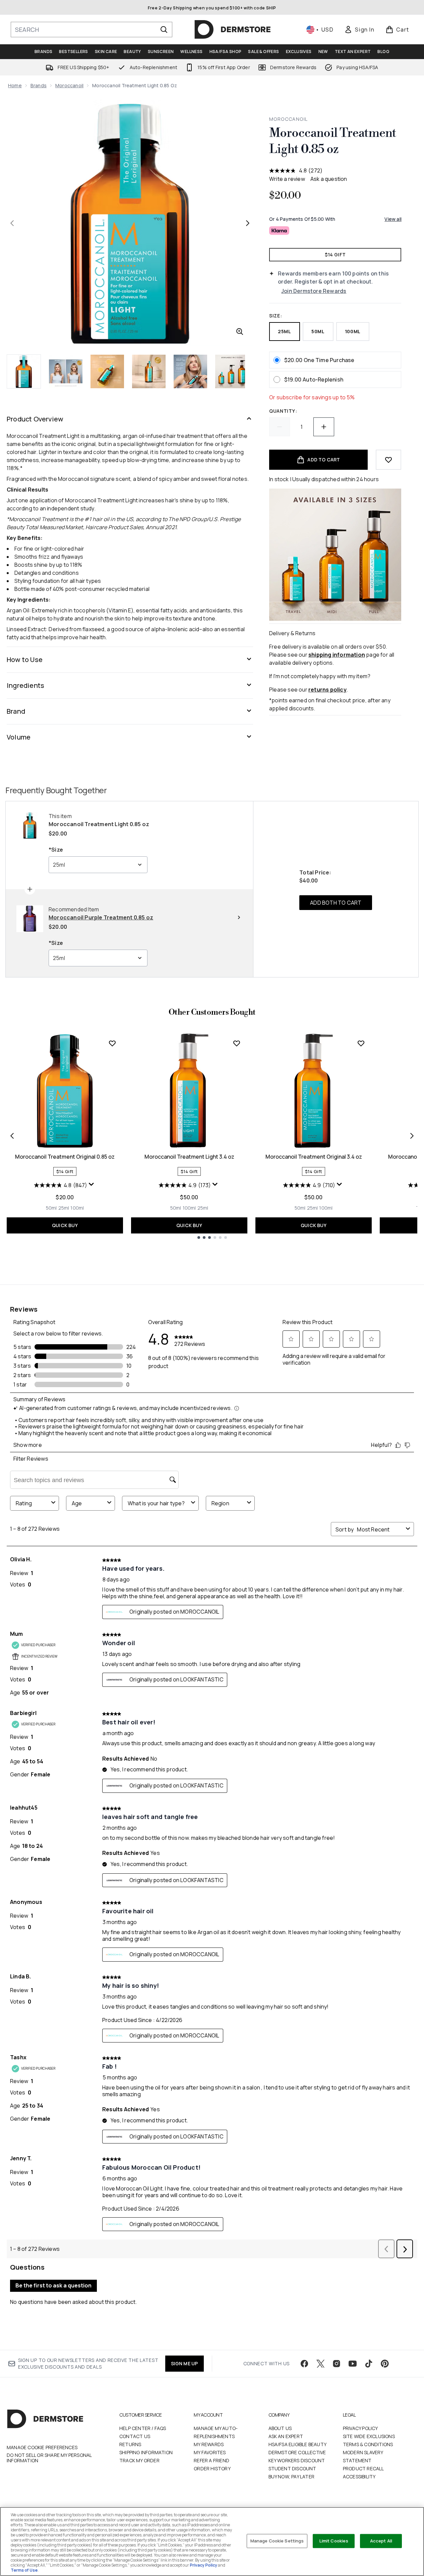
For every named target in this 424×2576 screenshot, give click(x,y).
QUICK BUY (65, 1225)
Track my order (139, 2460)
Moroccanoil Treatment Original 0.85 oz (65, 1157)
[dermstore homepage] (233, 30)
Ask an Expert (286, 2436)
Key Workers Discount (297, 2460)
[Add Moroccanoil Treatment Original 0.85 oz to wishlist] (112, 1043)
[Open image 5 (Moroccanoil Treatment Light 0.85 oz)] (190, 371)
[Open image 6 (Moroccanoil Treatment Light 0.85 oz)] (232, 371)
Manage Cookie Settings (277, 2541)
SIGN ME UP (185, 2363)
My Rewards (209, 2444)
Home (15, 85)
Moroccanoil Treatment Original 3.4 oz (314, 1157)
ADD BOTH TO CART (336, 903)
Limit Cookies (334, 2541)
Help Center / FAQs (143, 2428)
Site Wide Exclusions (369, 2436)
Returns (130, 2444)
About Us (280, 2428)
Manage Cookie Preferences (42, 2447)
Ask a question (329, 179)
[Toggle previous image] (12, 223)
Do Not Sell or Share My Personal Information (49, 2458)
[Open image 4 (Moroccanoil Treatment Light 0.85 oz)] (149, 371)
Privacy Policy (360, 2428)
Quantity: (283, 411)
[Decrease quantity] (280, 427)
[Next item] (412, 1136)
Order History (212, 2468)
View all (393, 219)
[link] (359, 30)
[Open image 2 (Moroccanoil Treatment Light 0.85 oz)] (66, 371)
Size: (276, 316)
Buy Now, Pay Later (292, 2477)
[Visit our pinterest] (385, 2364)
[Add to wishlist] (388, 460)
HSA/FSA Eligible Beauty (298, 2444)
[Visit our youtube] (353, 2364)
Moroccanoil (69, 85)
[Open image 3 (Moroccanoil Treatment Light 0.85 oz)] (107, 371)
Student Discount (292, 2468)
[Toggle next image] (248, 223)
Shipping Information (146, 2452)
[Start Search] (164, 30)
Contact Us (135, 2436)
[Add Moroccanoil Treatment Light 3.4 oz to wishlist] (237, 1043)
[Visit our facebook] (304, 2364)
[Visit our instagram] (337, 2364)
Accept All (381, 2541)
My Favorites (210, 2452)
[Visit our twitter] (320, 2364)
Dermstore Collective (297, 2452)
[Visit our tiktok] (369, 2364)
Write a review (287, 179)
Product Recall (364, 2468)
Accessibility (359, 2477)
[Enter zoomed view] (240, 332)
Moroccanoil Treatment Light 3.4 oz (189, 1157)
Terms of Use (24, 2570)
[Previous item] (12, 1136)
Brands (39, 85)
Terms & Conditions (368, 2444)
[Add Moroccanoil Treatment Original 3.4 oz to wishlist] (361, 1043)
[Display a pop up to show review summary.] (92, 1186)
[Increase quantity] (324, 427)
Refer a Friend (211, 2460)
